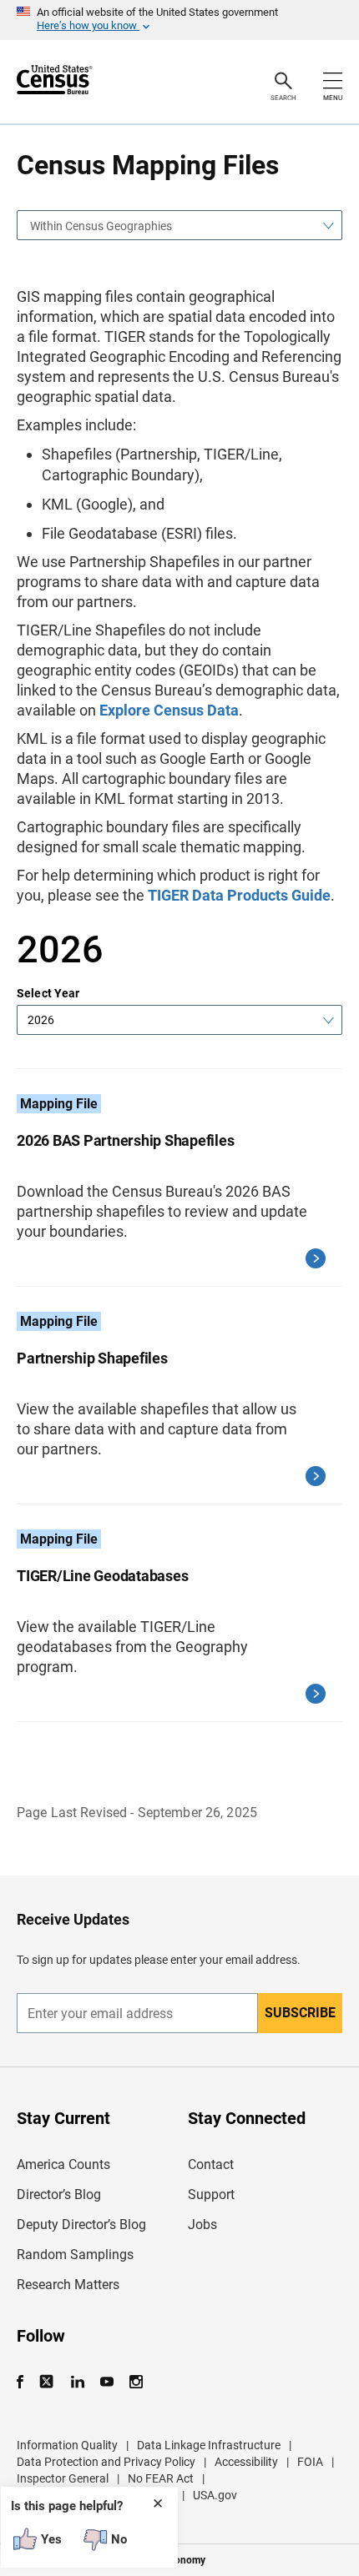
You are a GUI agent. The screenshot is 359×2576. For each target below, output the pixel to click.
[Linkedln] (77, 2382)
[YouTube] (106, 2382)
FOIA (310, 2462)
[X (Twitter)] (48, 2382)
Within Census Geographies (101, 226)
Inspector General (63, 2478)
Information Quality (67, 2445)
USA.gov (215, 2495)
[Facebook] (25, 2382)
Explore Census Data (169, 710)
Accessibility (246, 2462)
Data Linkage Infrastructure (209, 2445)
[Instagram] (136, 2382)
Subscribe (300, 2013)
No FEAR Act (161, 2478)
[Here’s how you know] (179, 20)
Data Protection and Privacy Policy (106, 2462)
